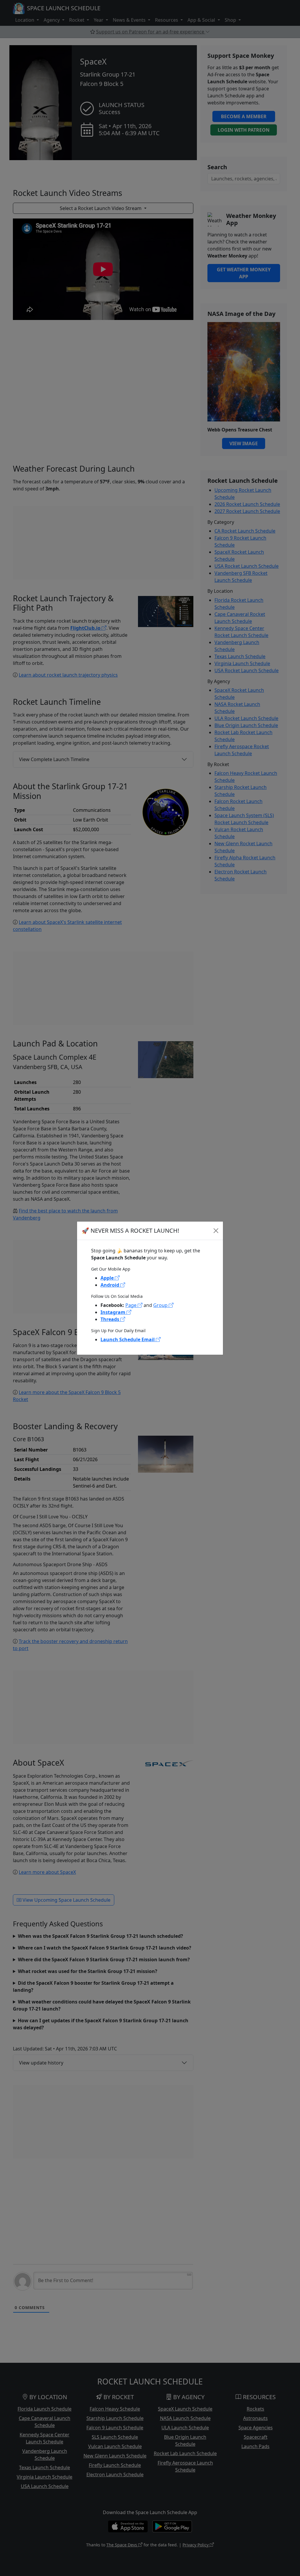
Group (161, 1305)
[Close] (216, 1231)
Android (110, 1285)
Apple (108, 1278)
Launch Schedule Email (128, 1339)
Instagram (114, 1312)
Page (132, 1305)
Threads (110, 1319)
